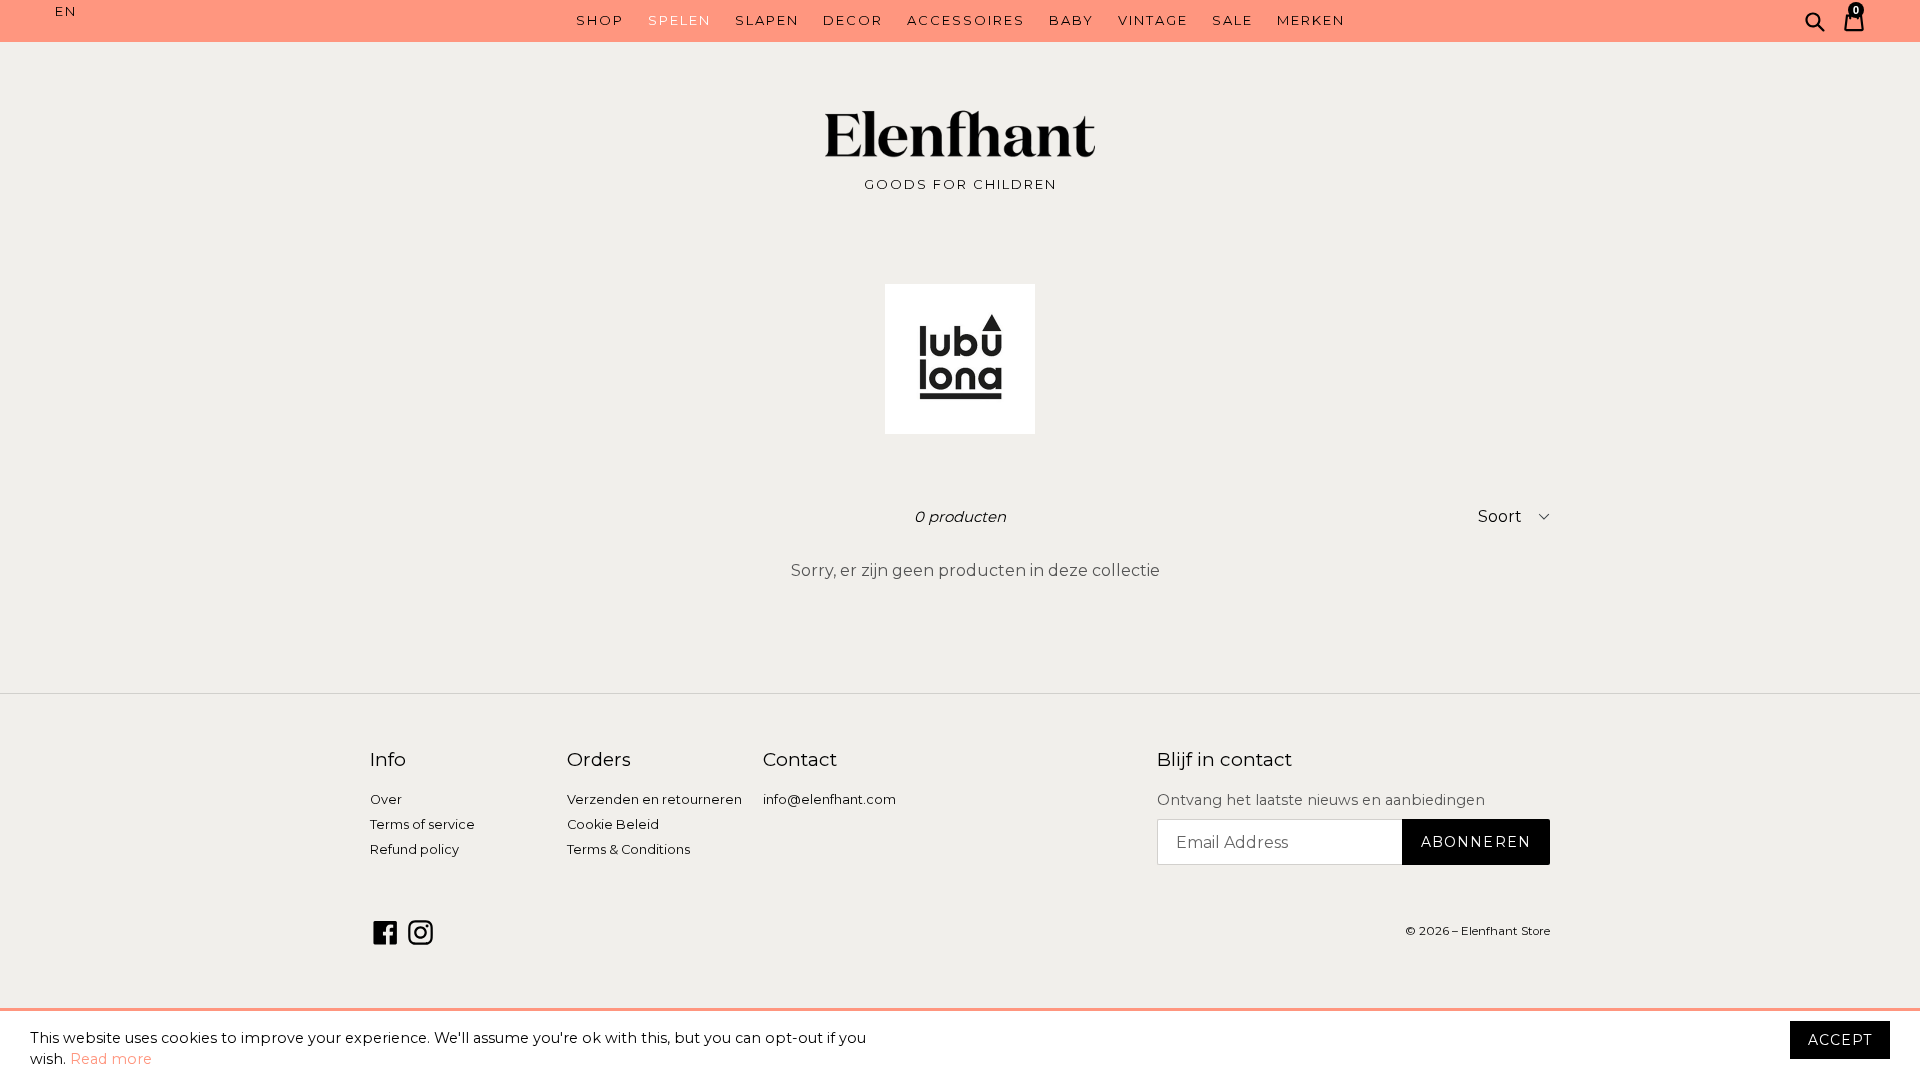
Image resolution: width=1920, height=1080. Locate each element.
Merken (1311, 20)
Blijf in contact (1224, 760)
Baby (1071, 20)
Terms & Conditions (628, 849)
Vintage (1153, 20)
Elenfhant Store (1505, 931)
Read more (111, 1059)
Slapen (767, 20)
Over (386, 799)
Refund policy (414, 849)
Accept (1840, 1040)
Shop (600, 20)
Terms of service (422, 824)
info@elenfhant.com (829, 799)
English (168, 12)
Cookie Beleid (613, 824)
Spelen (679, 20)
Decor (853, 20)
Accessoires (966, 20)
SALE (1232, 20)
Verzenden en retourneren (654, 799)
